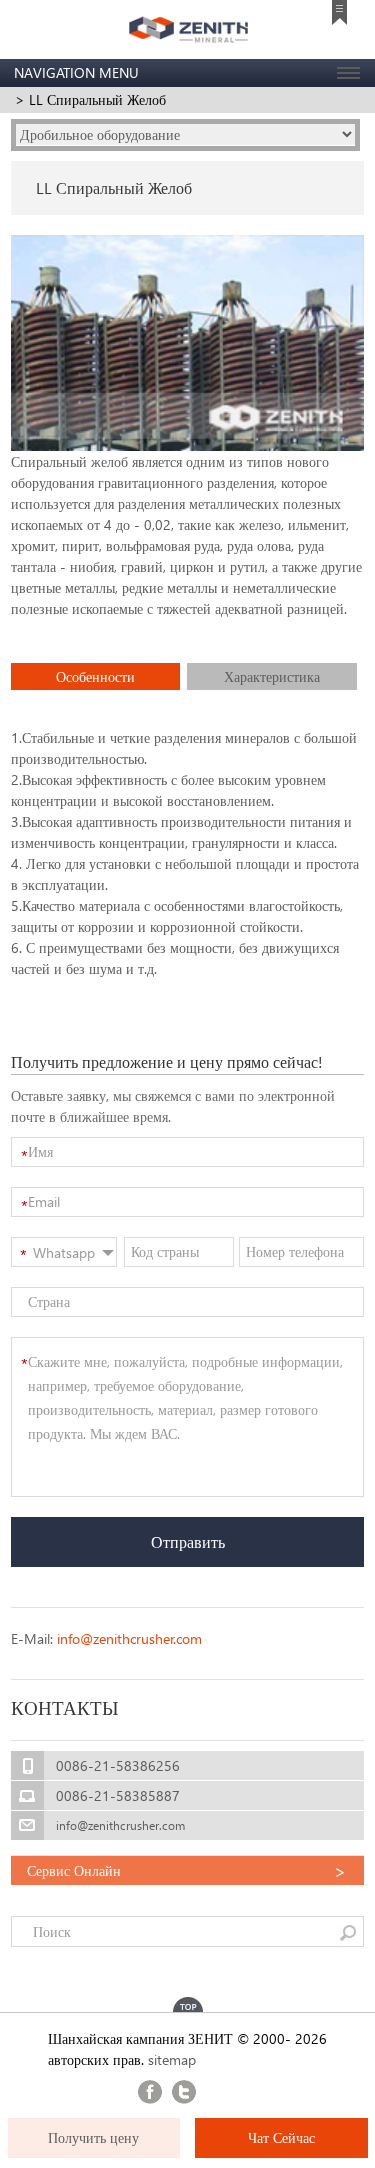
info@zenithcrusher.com (129, 1638)
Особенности (95, 676)
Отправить (188, 1541)
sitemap (172, 2059)
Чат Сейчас (281, 2137)
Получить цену (93, 2137)
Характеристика (272, 676)
